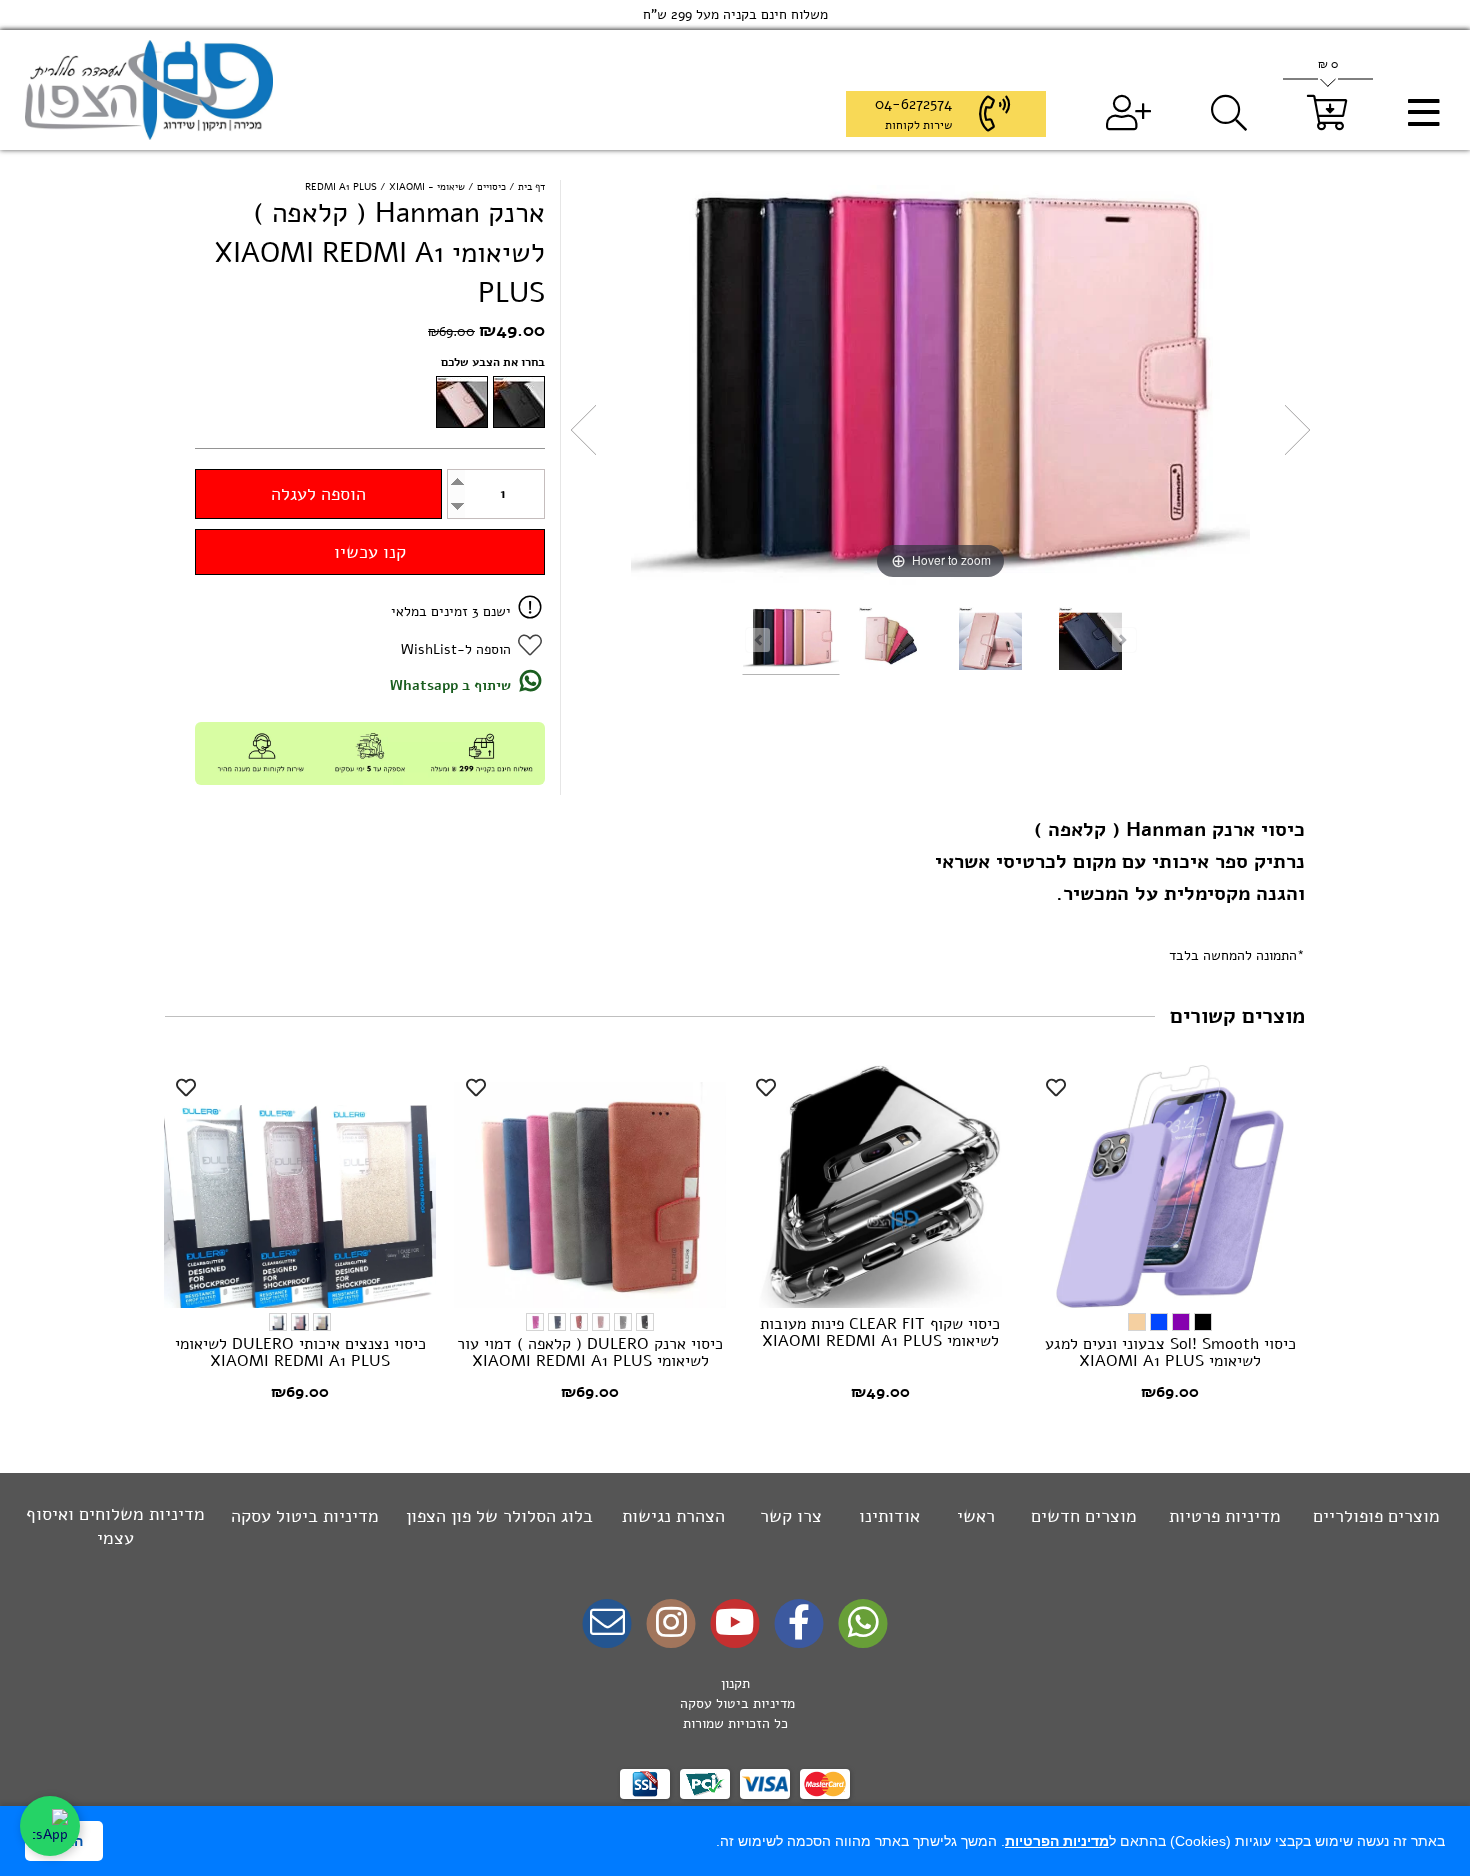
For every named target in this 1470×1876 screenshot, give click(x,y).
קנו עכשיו (370, 552)
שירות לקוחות (918, 125)
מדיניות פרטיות (1225, 1516)
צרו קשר (791, 1516)
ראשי (976, 1516)
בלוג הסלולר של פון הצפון (499, 1516)
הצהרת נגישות (673, 1516)
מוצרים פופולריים (1376, 1516)
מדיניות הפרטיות (1057, 1841)
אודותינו (889, 1516)
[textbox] (735, 1704)
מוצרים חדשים (1084, 1516)
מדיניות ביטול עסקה (305, 1516)
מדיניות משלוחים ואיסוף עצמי (115, 1525)
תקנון (735, 1683)
